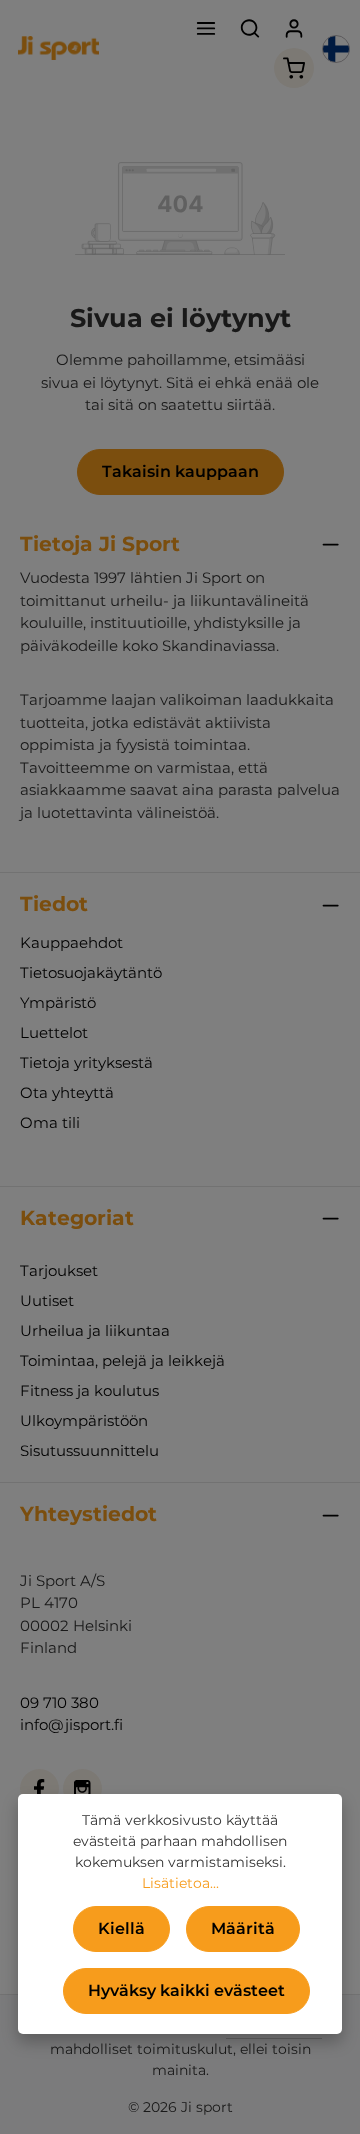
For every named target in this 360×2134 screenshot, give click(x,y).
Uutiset (47, 1300)
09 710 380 (59, 1702)
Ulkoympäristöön (84, 1420)
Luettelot (54, 1032)
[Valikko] (206, 28)
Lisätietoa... (180, 1883)
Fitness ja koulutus (89, 1390)
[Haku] (250, 28)
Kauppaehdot (71, 942)
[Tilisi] (294, 28)
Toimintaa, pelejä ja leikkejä (122, 1360)
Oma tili (50, 1122)
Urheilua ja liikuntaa (95, 1330)
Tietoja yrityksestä (86, 1062)
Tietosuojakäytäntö (91, 972)
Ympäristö (58, 1002)
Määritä (243, 1928)
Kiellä (121, 1928)
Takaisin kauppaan (180, 471)
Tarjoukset (59, 1270)
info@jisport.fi (71, 1724)
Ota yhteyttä (67, 1092)
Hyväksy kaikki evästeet (186, 1990)
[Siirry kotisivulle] (58, 48)
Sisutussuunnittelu (89, 1450)
